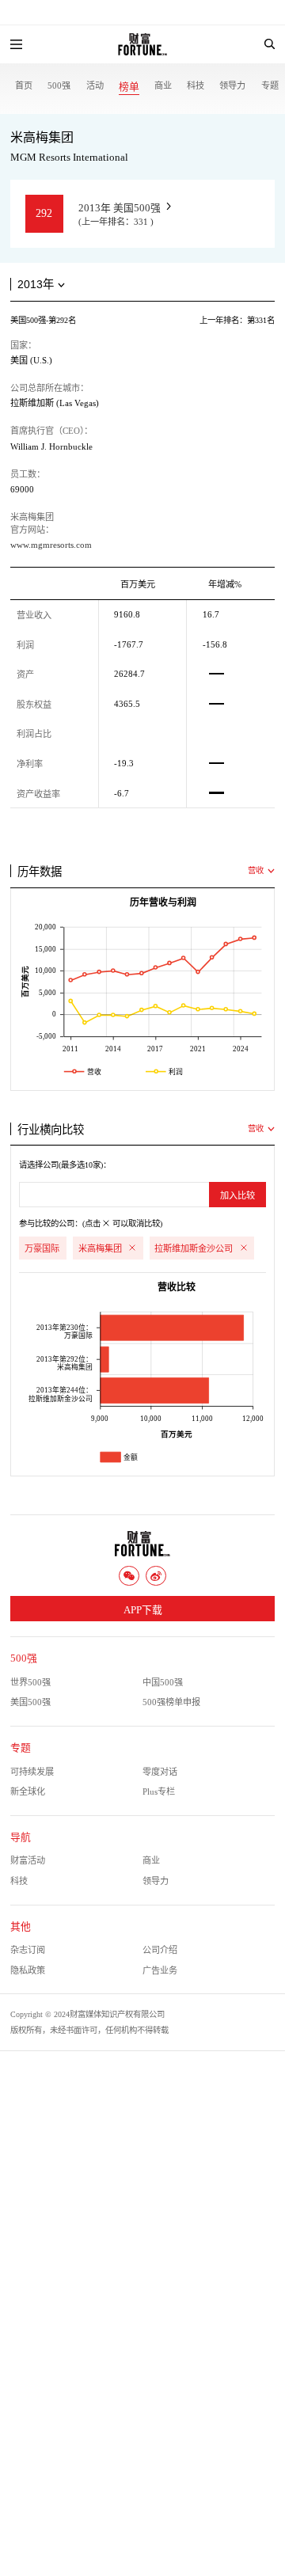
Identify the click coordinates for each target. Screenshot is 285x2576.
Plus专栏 (159, 1791)
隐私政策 (28, 1970)
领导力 (232, 85)
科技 (196, 85)
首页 (24, 85)
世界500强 (30, 1682)
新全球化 (28, 1791)
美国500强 (30, 1702)
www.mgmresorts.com (51, 545)
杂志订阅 (28, 1950)
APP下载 (143, 1610)
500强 (59, 85)
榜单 (129, 87)
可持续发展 (32, 1772)
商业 (163, 85)
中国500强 (163, 1682)
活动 (95, 85)
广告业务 (160, 1970)
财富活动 (28, 1860)
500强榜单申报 (171, 1702)
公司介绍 (160, 1950)
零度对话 (160, 1772)
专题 (270, 85)
